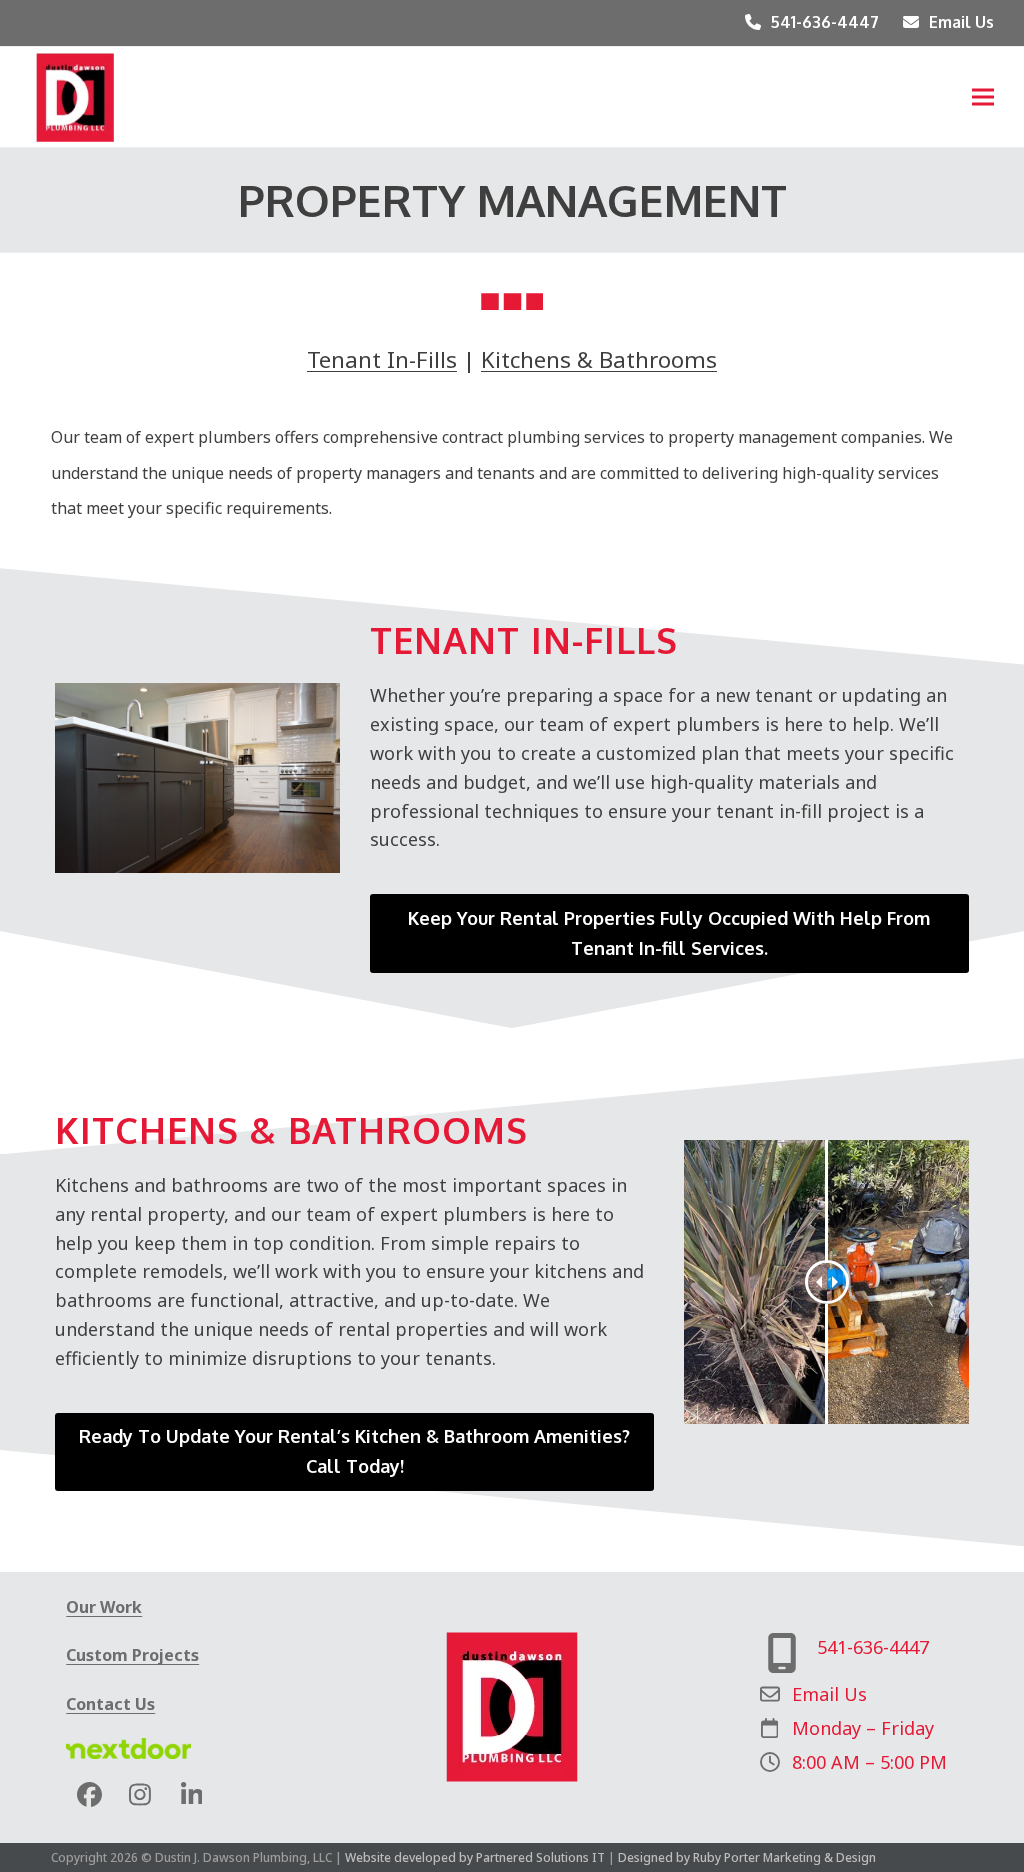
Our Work (104, 1607)
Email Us (961, 22)
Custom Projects (132, 1655)
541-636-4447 (825, 22)
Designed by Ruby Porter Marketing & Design (747, 1857)
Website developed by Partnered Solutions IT (475, 1857)
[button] (983, 96)
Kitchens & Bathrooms (599, 359)
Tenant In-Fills (382, 359)
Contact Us (110, 1704)
